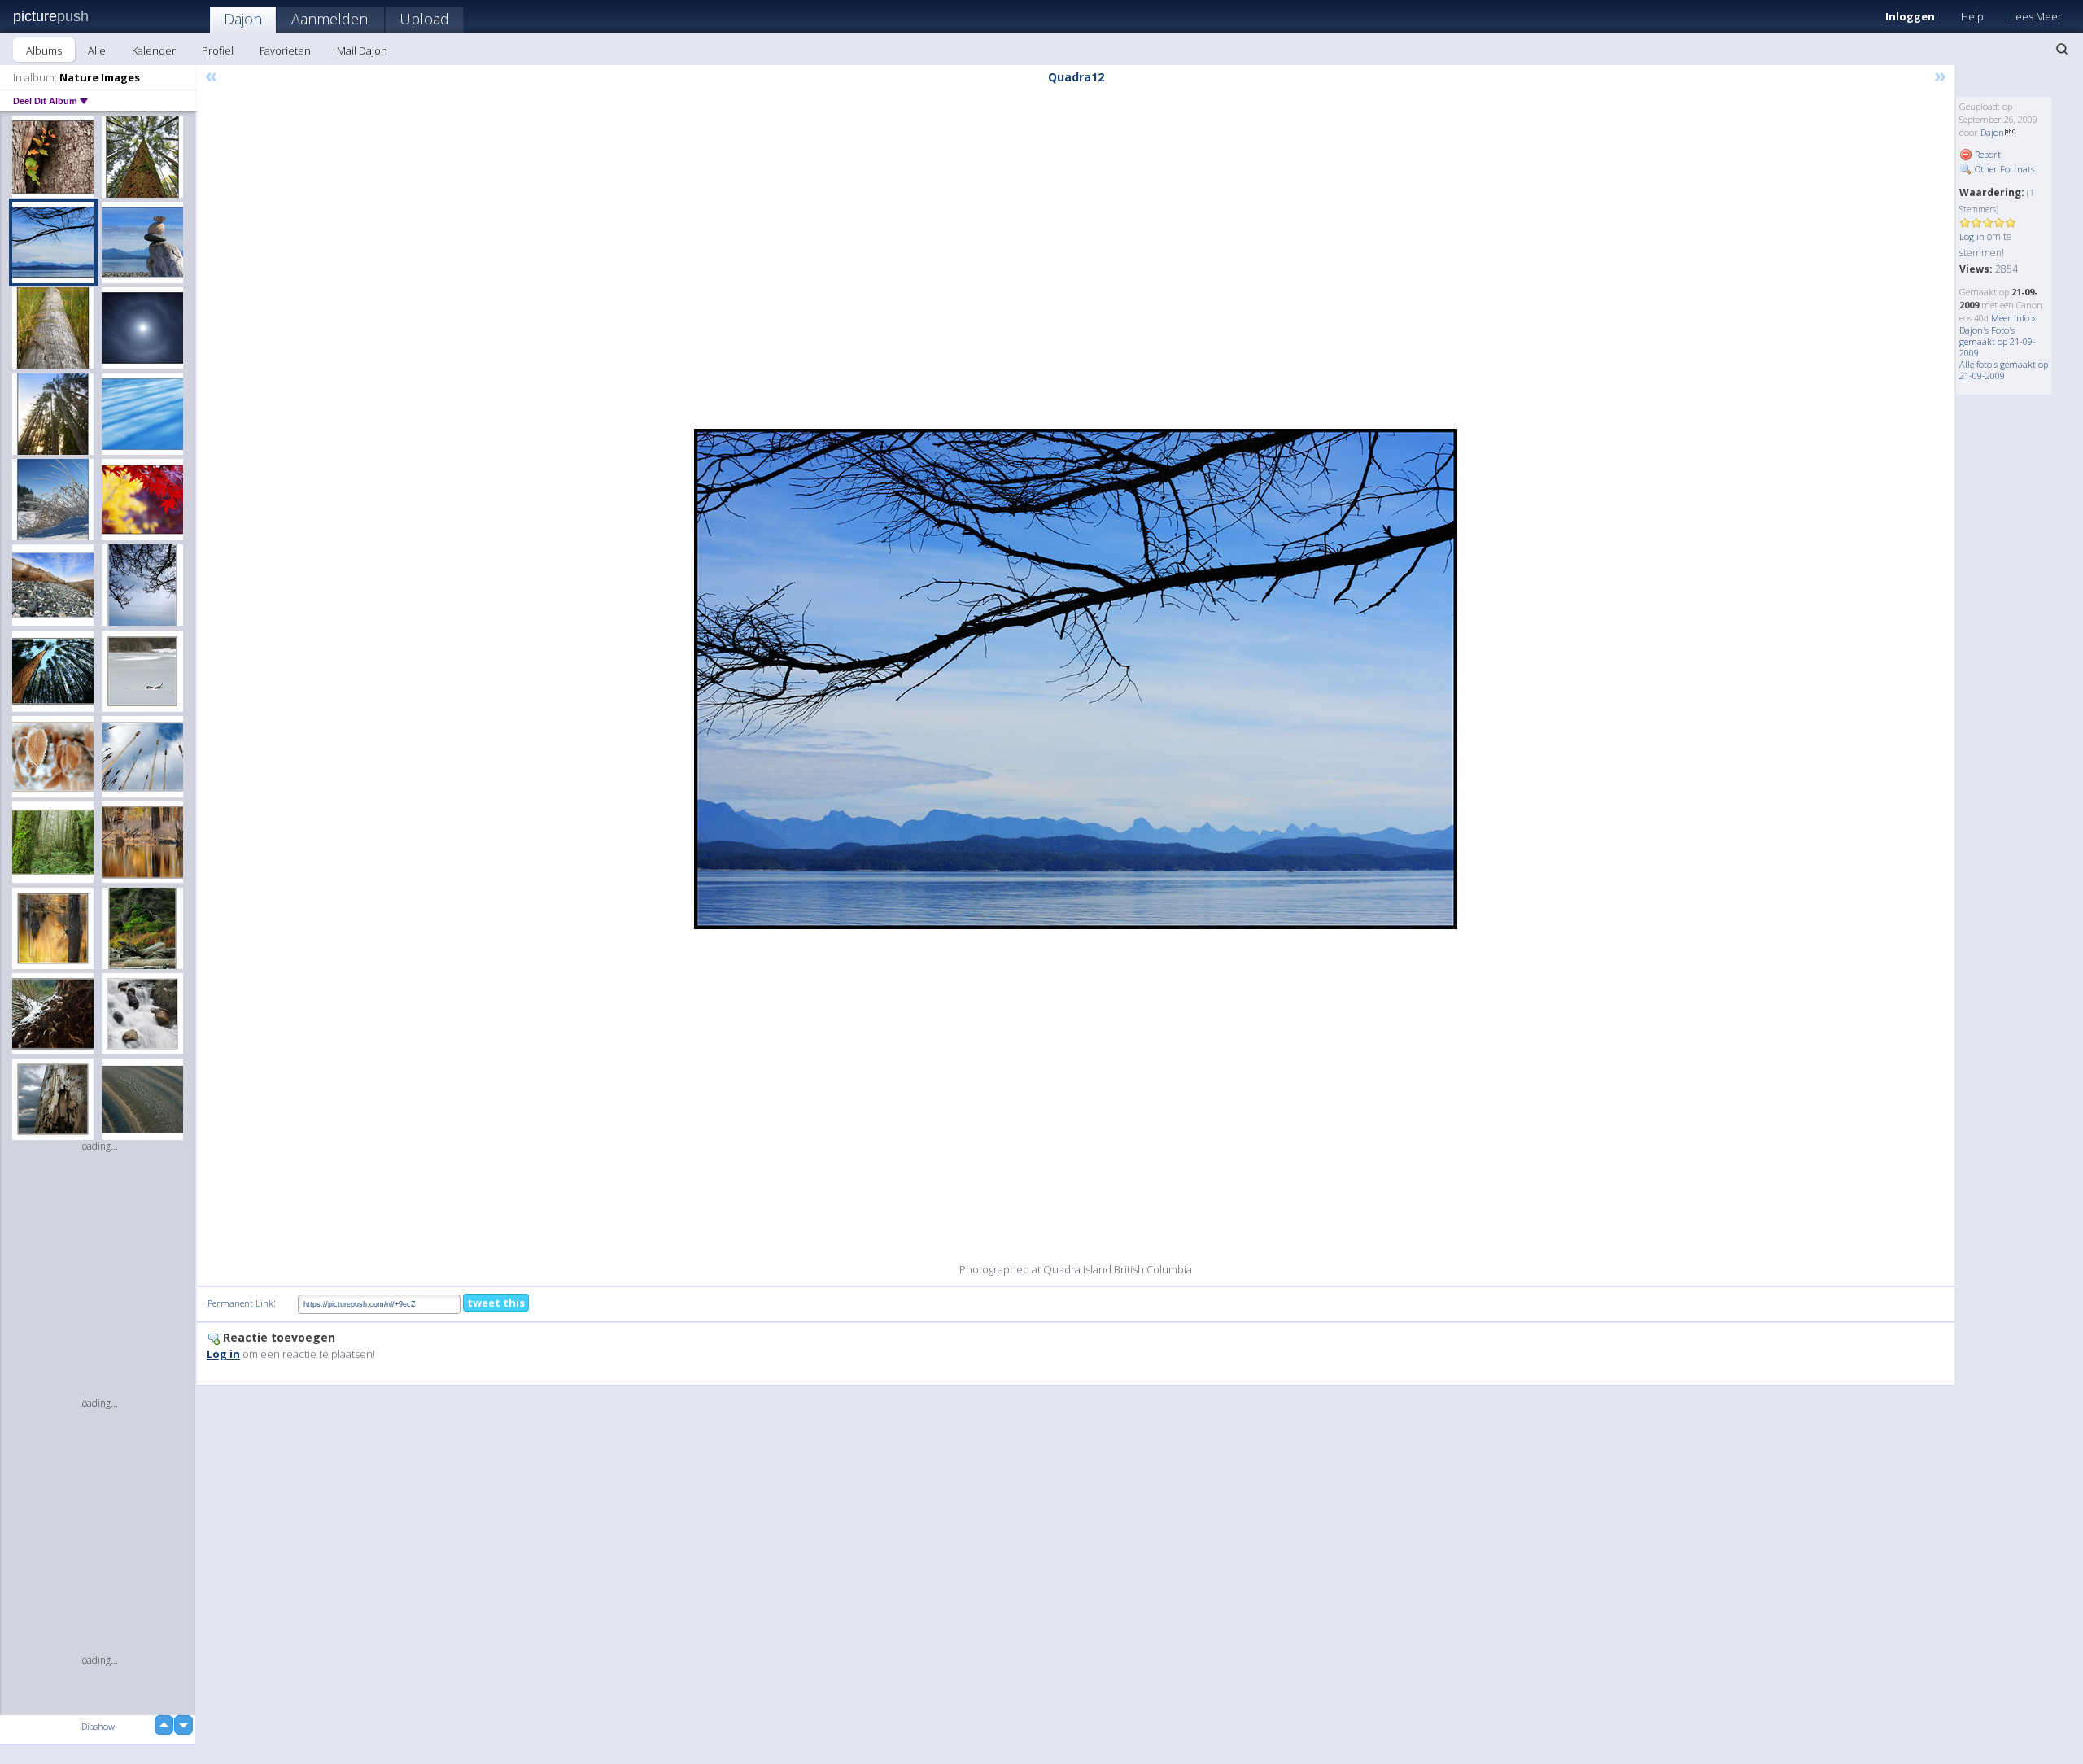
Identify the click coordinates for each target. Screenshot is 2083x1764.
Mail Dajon (362, 50)
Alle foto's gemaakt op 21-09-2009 (2004, 370)
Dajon (243, 19)
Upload (424, 19)
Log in (1972, 236)
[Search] (2062, 49)
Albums (44, 50)
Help (1972, 16)
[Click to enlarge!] (1076, 679)
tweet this (496, 1303)
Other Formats (2003, 169)
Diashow (98, 1726)
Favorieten (285, 50)
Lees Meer (2036, 16)
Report (1987, 154)
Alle (97, 50)
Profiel (218, 50)
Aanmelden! (331, 19)
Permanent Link (240, 1303)
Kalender (154, 50)
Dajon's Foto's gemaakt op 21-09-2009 (1998, 341)
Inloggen (1910, 16)
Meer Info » (2013, 318)
